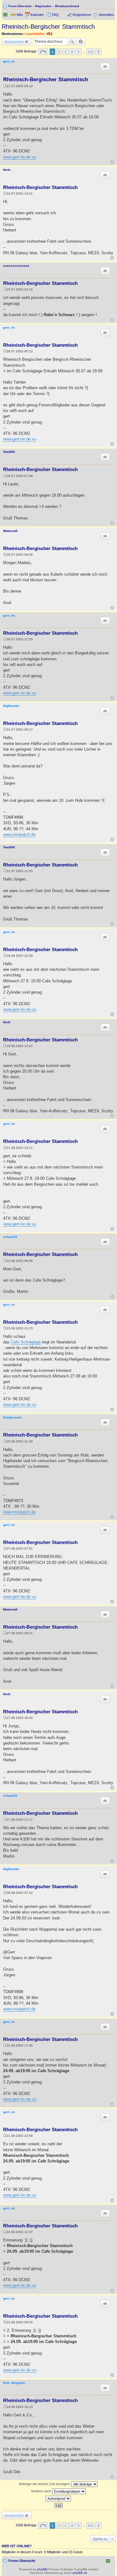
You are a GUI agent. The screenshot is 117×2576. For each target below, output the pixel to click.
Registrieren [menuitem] (82, 15)
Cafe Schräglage (26, 1342)
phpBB (42, 2569)
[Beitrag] (5, 86)
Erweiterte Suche (81, 42)
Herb (7, 170)
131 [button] (90, 52)
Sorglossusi (12, 1417)
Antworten (14, 42)
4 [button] (72, 52)
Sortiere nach (41, 2491)
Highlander (11, 706)
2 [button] (59, 52)
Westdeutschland (67, 6)
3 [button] (66, 52)
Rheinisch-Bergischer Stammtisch (48, 27)
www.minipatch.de (19, 834)
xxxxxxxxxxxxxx (16, 266)
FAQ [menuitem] (55, 15)
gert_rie (9, 61)
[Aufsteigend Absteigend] (58, 2499)
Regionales (43, 6)
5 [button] (79, 52)
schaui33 (10, 1237)
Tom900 (9, 452)
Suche (72, 42)
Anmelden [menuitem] (106, 15)
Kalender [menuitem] (37, 15)
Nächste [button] (98, 52)
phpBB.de (80, 2573)
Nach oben (112, 162)
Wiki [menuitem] (20, 15)
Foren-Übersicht (20, 6)
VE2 (49, 34)
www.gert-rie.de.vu (20, 157)
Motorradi (10, 531)
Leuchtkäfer (34, 34)
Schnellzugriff (6, 15)
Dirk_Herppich (14, 2383)
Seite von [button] (43, 52)
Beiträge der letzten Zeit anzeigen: (45, 2484)
